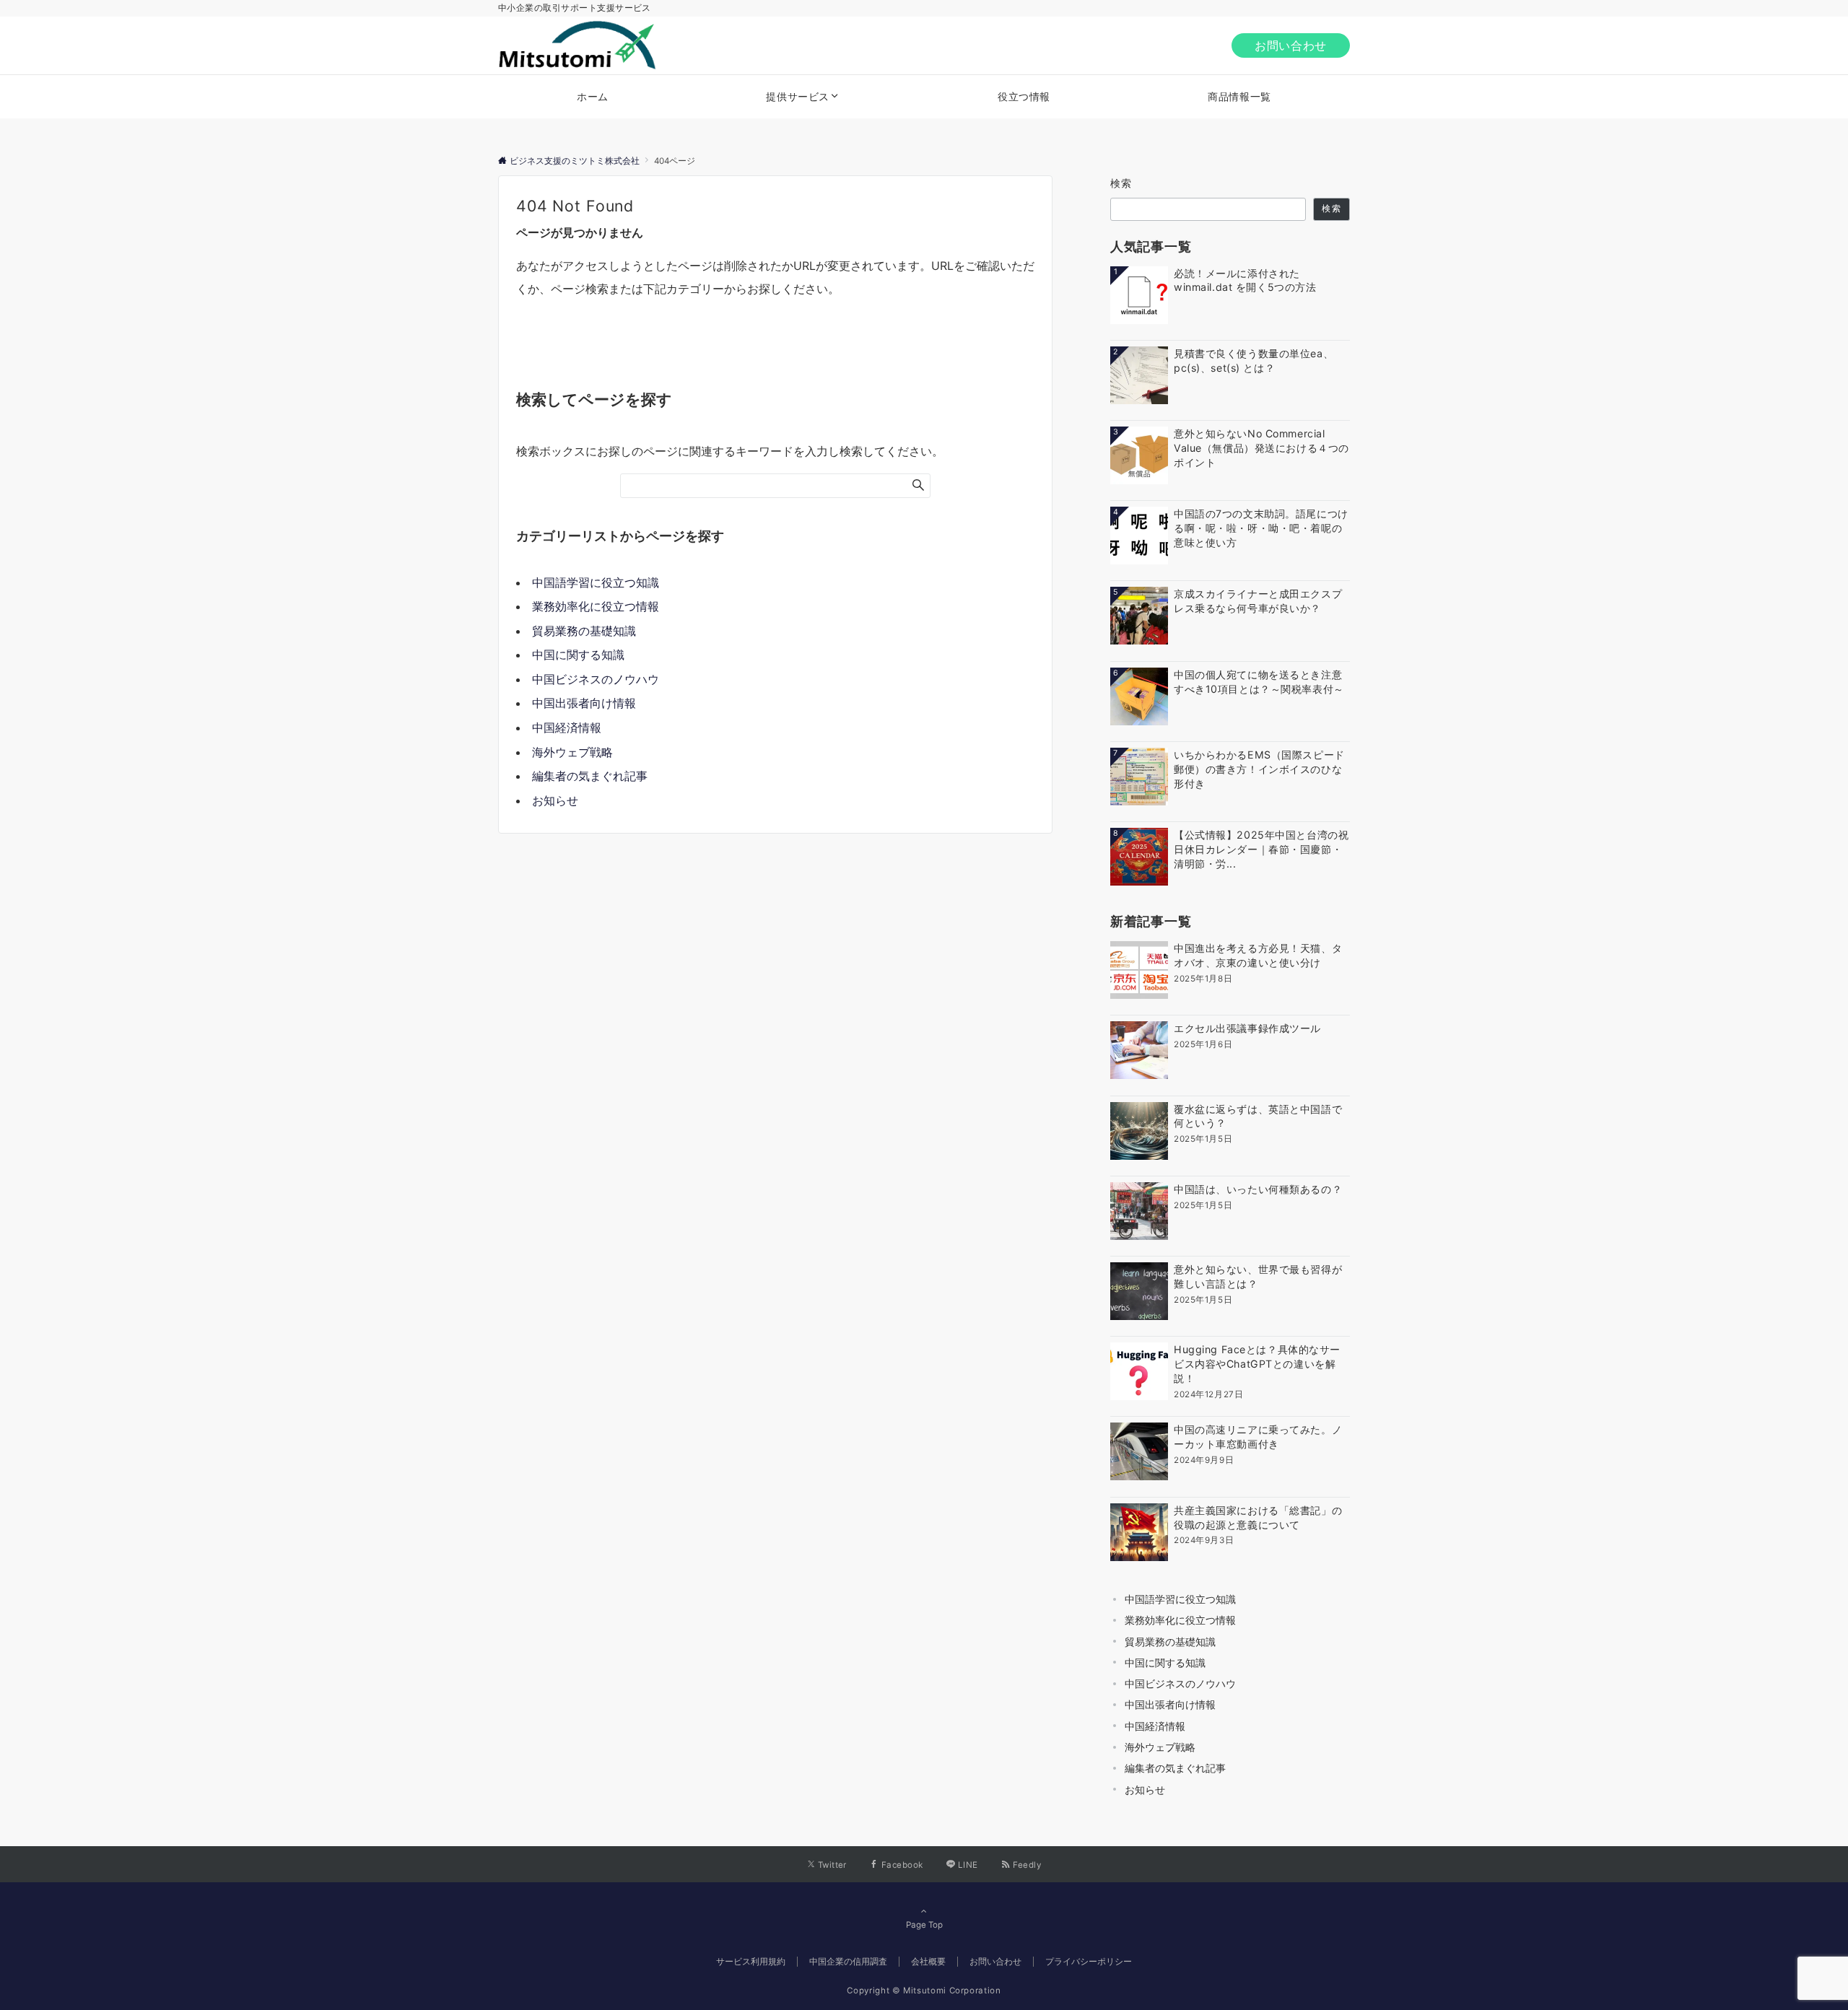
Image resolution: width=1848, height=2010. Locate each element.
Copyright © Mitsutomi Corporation (924, 1991)
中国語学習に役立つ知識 (596, 582)
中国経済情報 (567, 727)
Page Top (924, 1925)
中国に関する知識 (578, 655)
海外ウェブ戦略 (572, 752)
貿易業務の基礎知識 (584, 631)
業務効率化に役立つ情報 (596, 606)
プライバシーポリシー (1089, 1962)
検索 (1121, 183)
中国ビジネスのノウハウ (596, 679)
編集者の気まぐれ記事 (590, 776)
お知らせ (555, 800)
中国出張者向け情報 (584, 703)
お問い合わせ (1291, 45)
